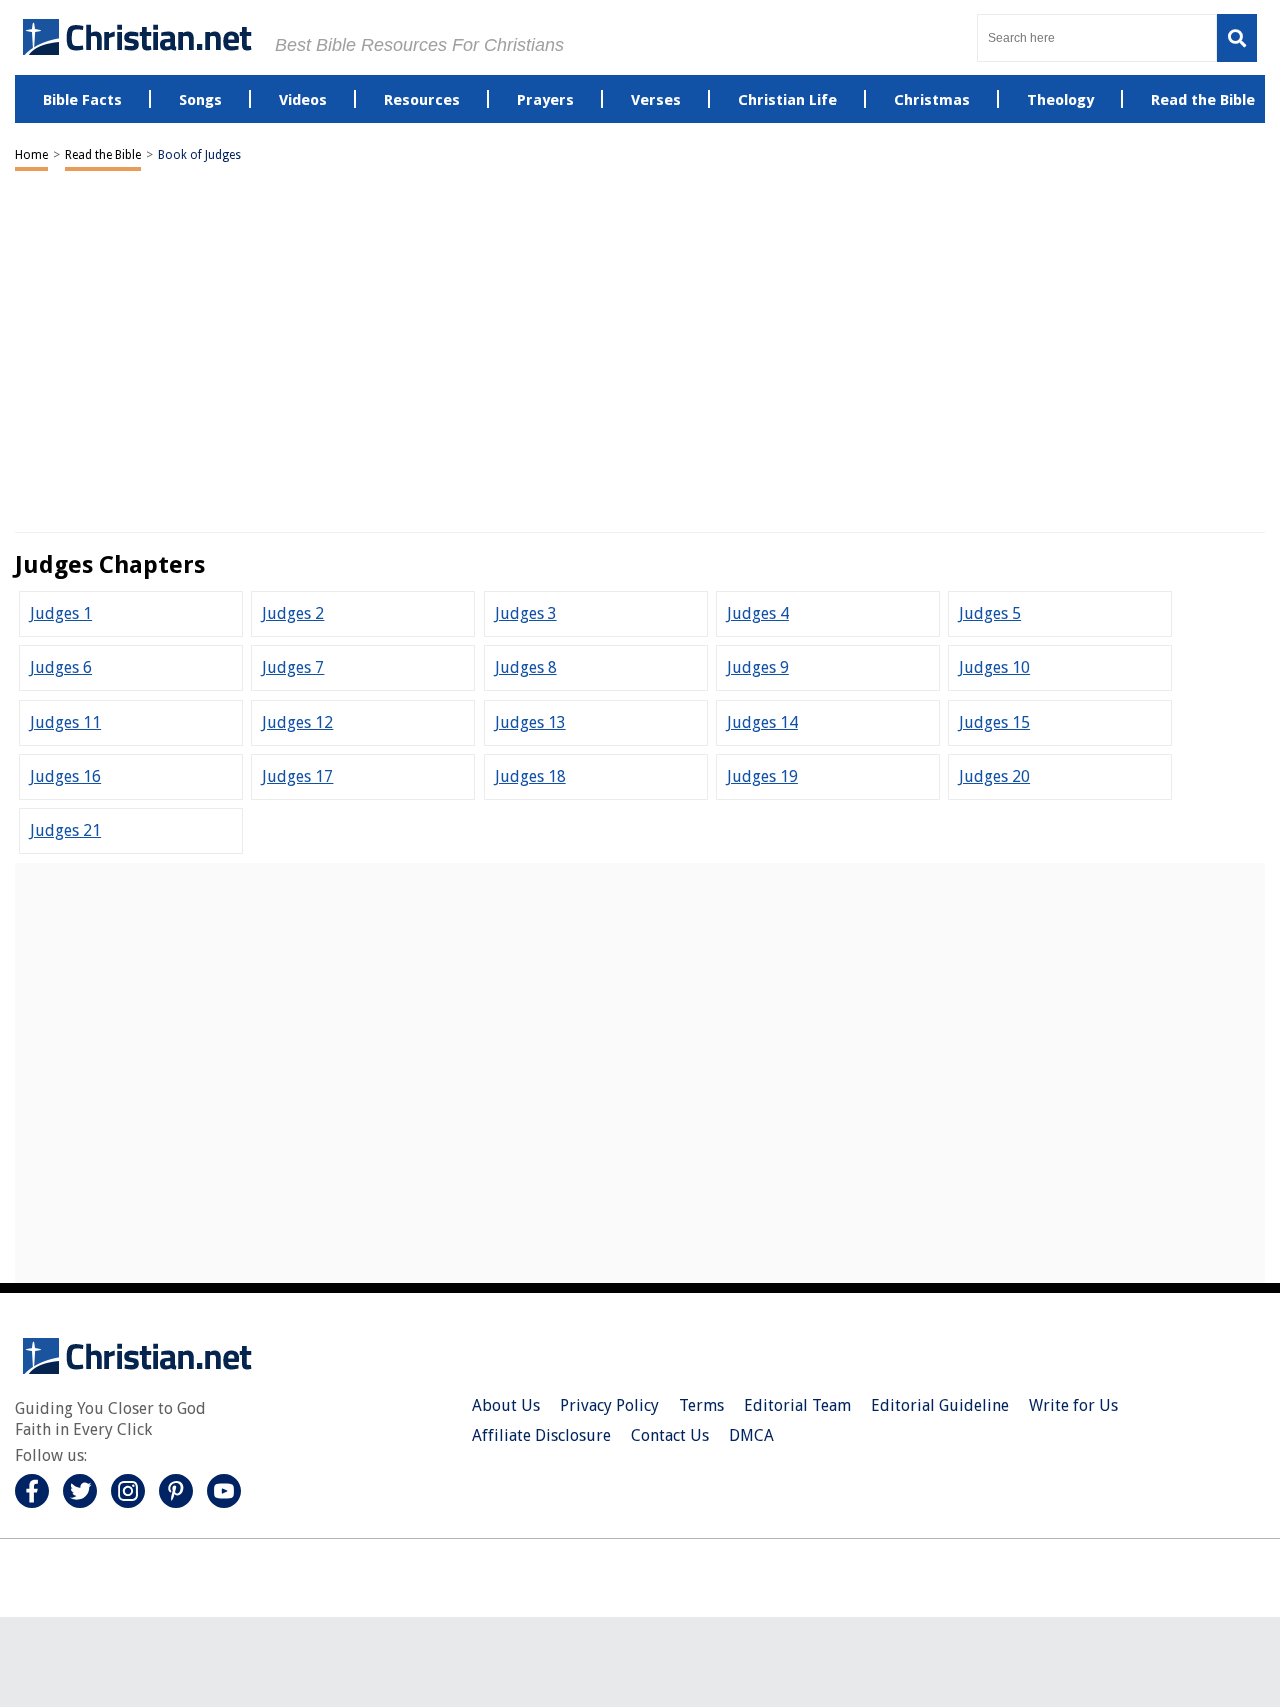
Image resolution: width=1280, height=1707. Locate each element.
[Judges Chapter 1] (61, 613)
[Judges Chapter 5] (990, 613)
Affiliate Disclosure (541, 1435)
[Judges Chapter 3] (526, 613)
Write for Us (1073, 1405)
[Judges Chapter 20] (994, 776)
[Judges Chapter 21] (65, 830)
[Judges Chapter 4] (758, 613)
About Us (506, 1405)
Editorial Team (797, 1405)
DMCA (751, 1435)
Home (31, 155)
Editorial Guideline (940, 1405)
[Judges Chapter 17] (297, 776)
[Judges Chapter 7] (293, 667)
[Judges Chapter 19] (762, 776)
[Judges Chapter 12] (297, 722)
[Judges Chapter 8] (526, 667)
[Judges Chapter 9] (758, 667)
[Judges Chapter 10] (994, 667)
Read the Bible (103, 155)
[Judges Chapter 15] (994, 722)
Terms (701, 1405)
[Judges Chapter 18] (530, 776)
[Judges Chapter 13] (530, 722)
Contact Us (670, 1435)
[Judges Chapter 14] (762, 722)
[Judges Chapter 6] (61, 667)
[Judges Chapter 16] (65, 776)
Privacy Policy (609, 1405)
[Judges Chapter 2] (293, 613)
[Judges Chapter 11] (65, 722)
